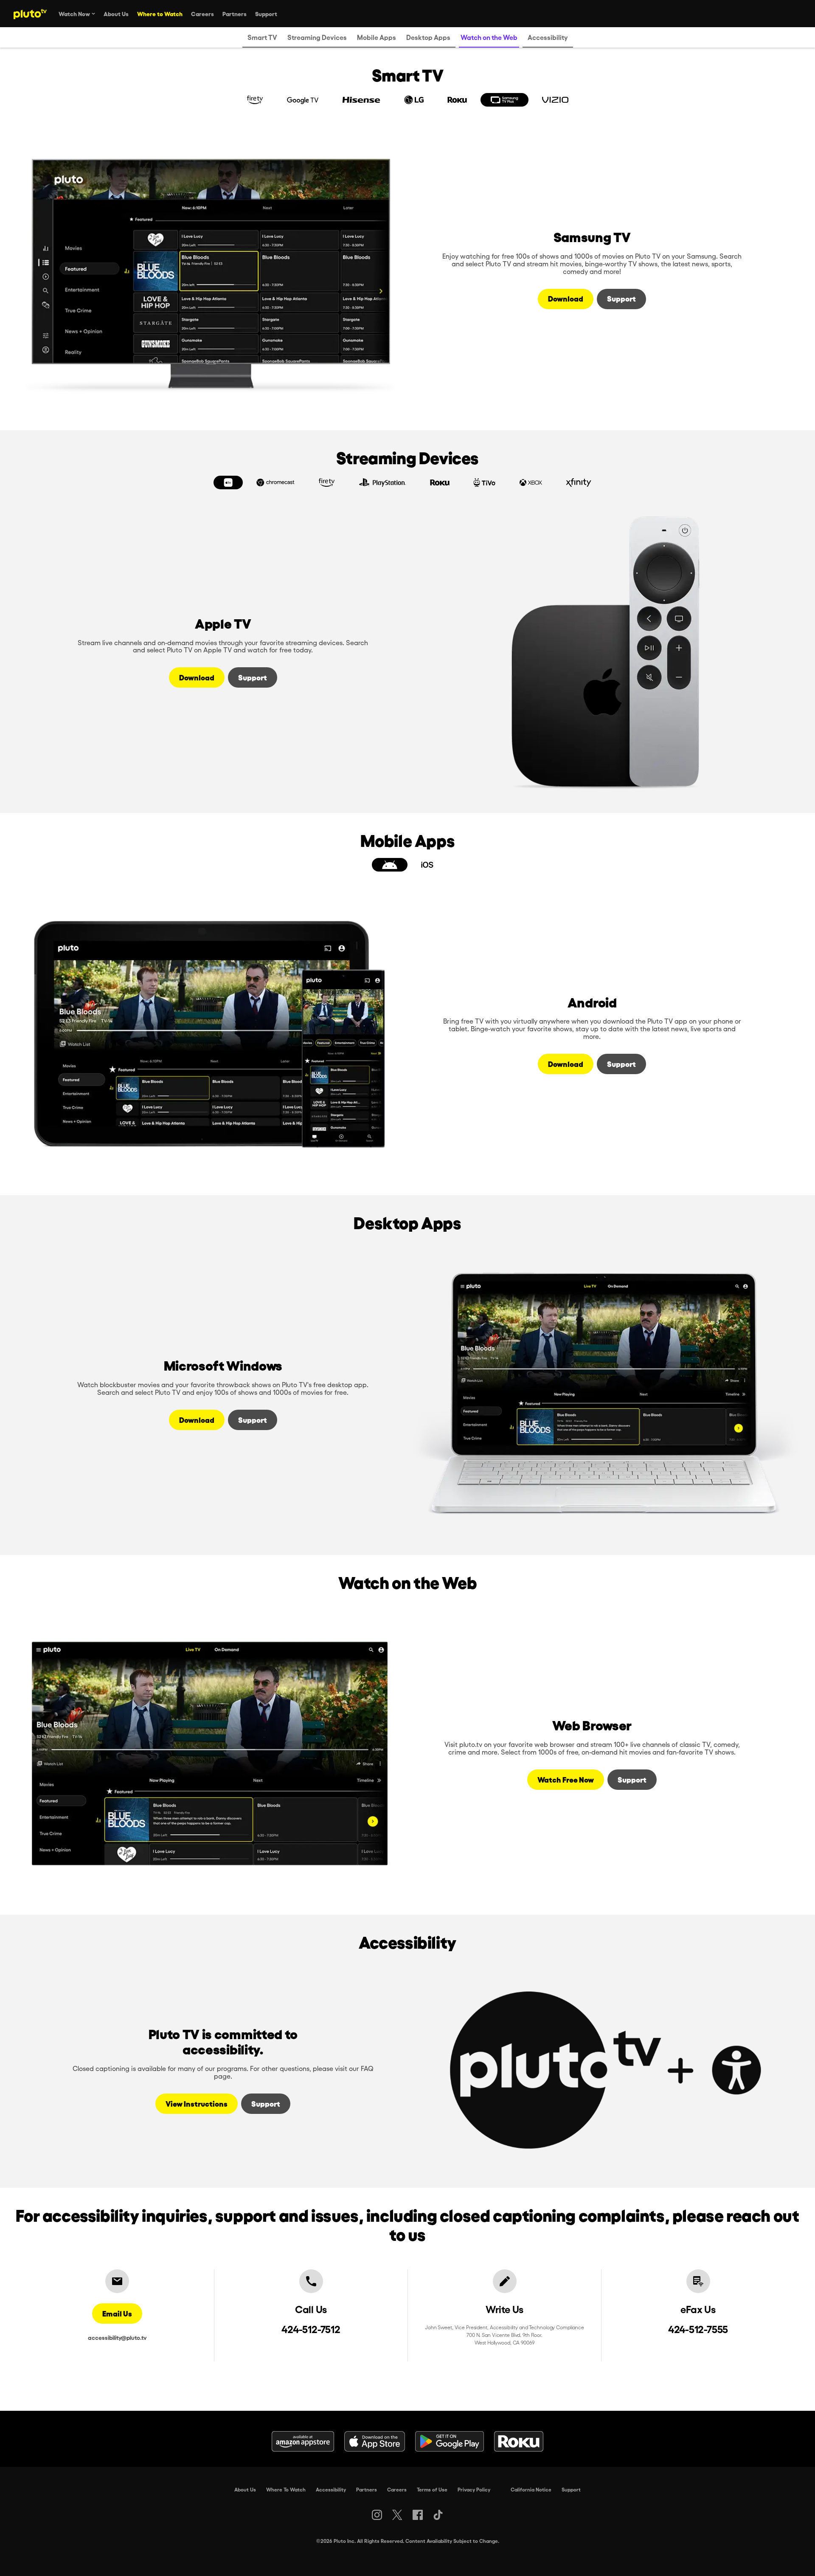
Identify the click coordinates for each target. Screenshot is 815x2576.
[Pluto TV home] (30, 14)
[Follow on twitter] (397, 2515)
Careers (397, 2489)
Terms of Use (432, 2489)
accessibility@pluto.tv (117, 2337)
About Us (245, 2489)
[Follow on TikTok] (438, 2515)
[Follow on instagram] (377, 2515)
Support (571, 2489)
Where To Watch (286, 2489)
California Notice (531, 2489)
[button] (255, 100)
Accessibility (331, 2489)
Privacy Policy (474, 2489)
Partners (367, 2489)
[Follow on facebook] (418, 2515)
